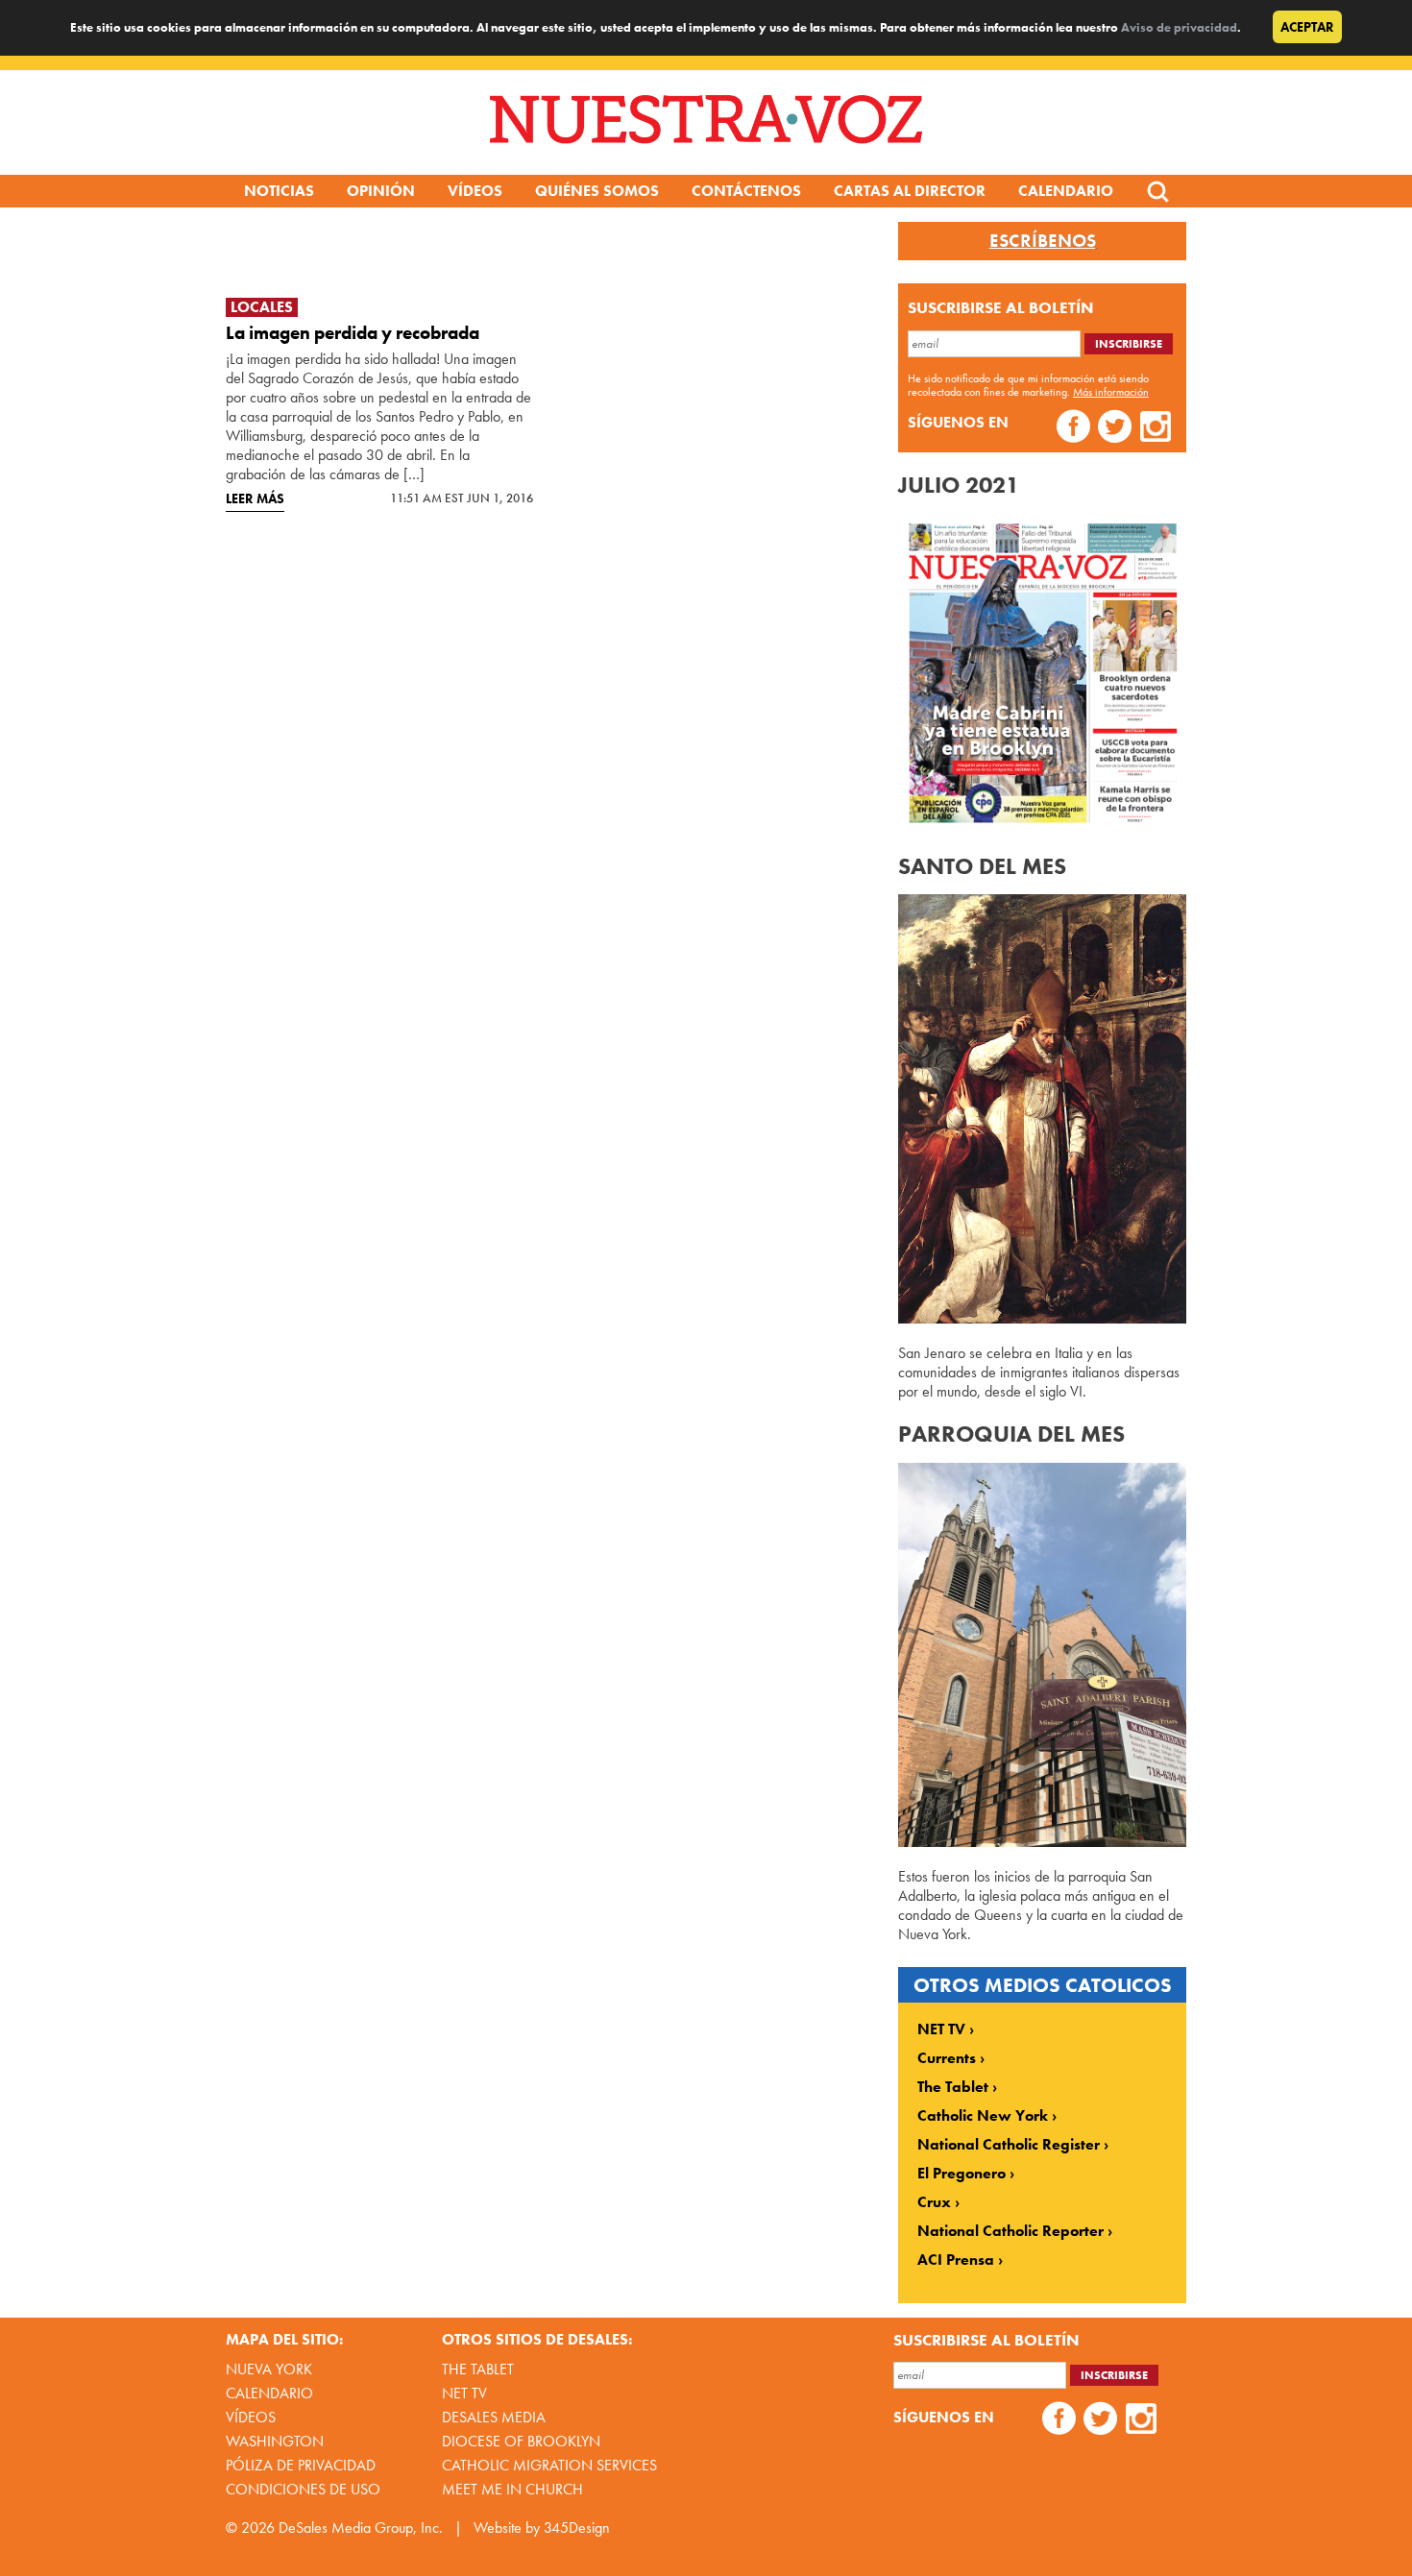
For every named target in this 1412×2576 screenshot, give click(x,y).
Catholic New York (983, 2116)
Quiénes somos (597, 191)
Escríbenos (1043, 241)
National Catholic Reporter (1010, 2231)
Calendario (1066, 191)
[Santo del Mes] (1042, 1318)
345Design (577, 2527)
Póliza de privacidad (301, 2465)
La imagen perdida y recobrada (353, 333)
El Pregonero (962, 2174)
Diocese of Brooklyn (521, 2441)
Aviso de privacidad (1179, 27)
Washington (275, 2441)
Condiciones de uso (303, 2489)
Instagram (1156, 429)
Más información (1111, 392)
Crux (934, 2202)
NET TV (941, 2029)
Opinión (381, 191)
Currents (947, 2058)
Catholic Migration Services (549, 2465)
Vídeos (475, 191)
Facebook (1073, 429)
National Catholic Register (1009, 2145)
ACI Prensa (956, 2260)
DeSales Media (494, 2417)
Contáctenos (746, 191)
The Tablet (953, 2087)
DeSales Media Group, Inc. (361, 2527)
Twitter (1115, 429)
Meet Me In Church (512, 2489)
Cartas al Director (910, 191)
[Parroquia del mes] (1042, 1842)
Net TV (464, 2393)
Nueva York (269, 2369)
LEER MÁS (255, 498)
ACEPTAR (1307, 27)
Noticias (279, 191)
